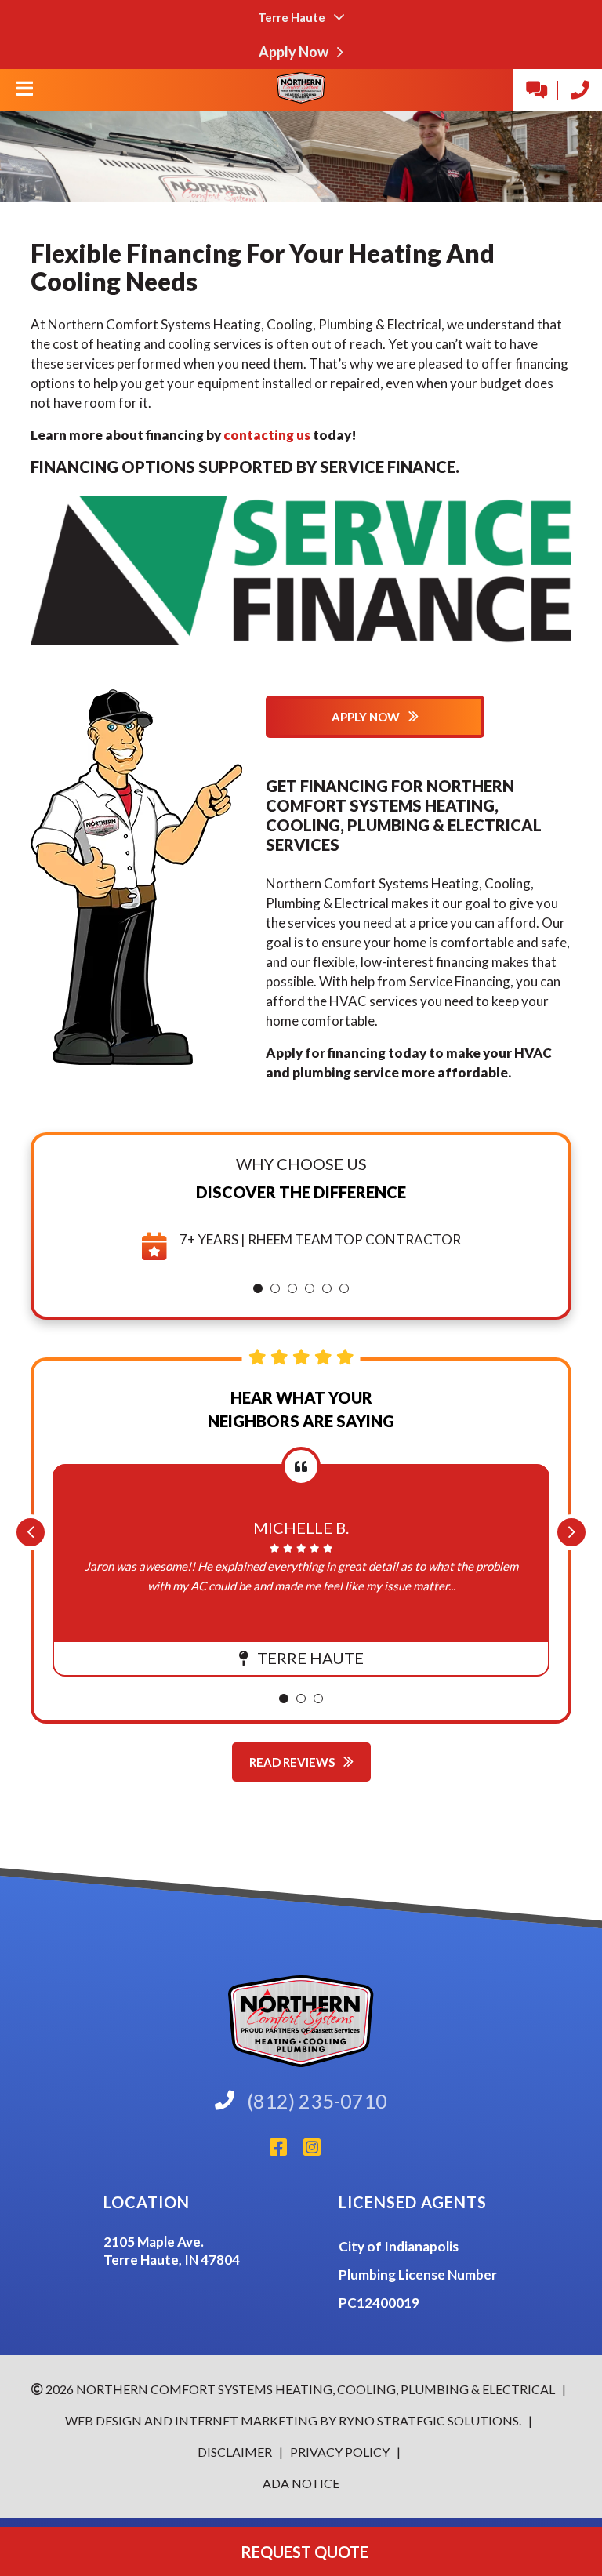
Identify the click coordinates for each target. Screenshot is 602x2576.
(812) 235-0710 (317, 2101)
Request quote (301, 2552)
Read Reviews (293, 1762)
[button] (258, 1288)
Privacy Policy (339, 2452)
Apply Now (295, 52)
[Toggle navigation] (24, 93)
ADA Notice (301, 2483)
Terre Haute (293, 17)
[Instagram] (318, 2151)
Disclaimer (236, 2452)
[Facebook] (286, 2151)
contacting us (267, 435)
